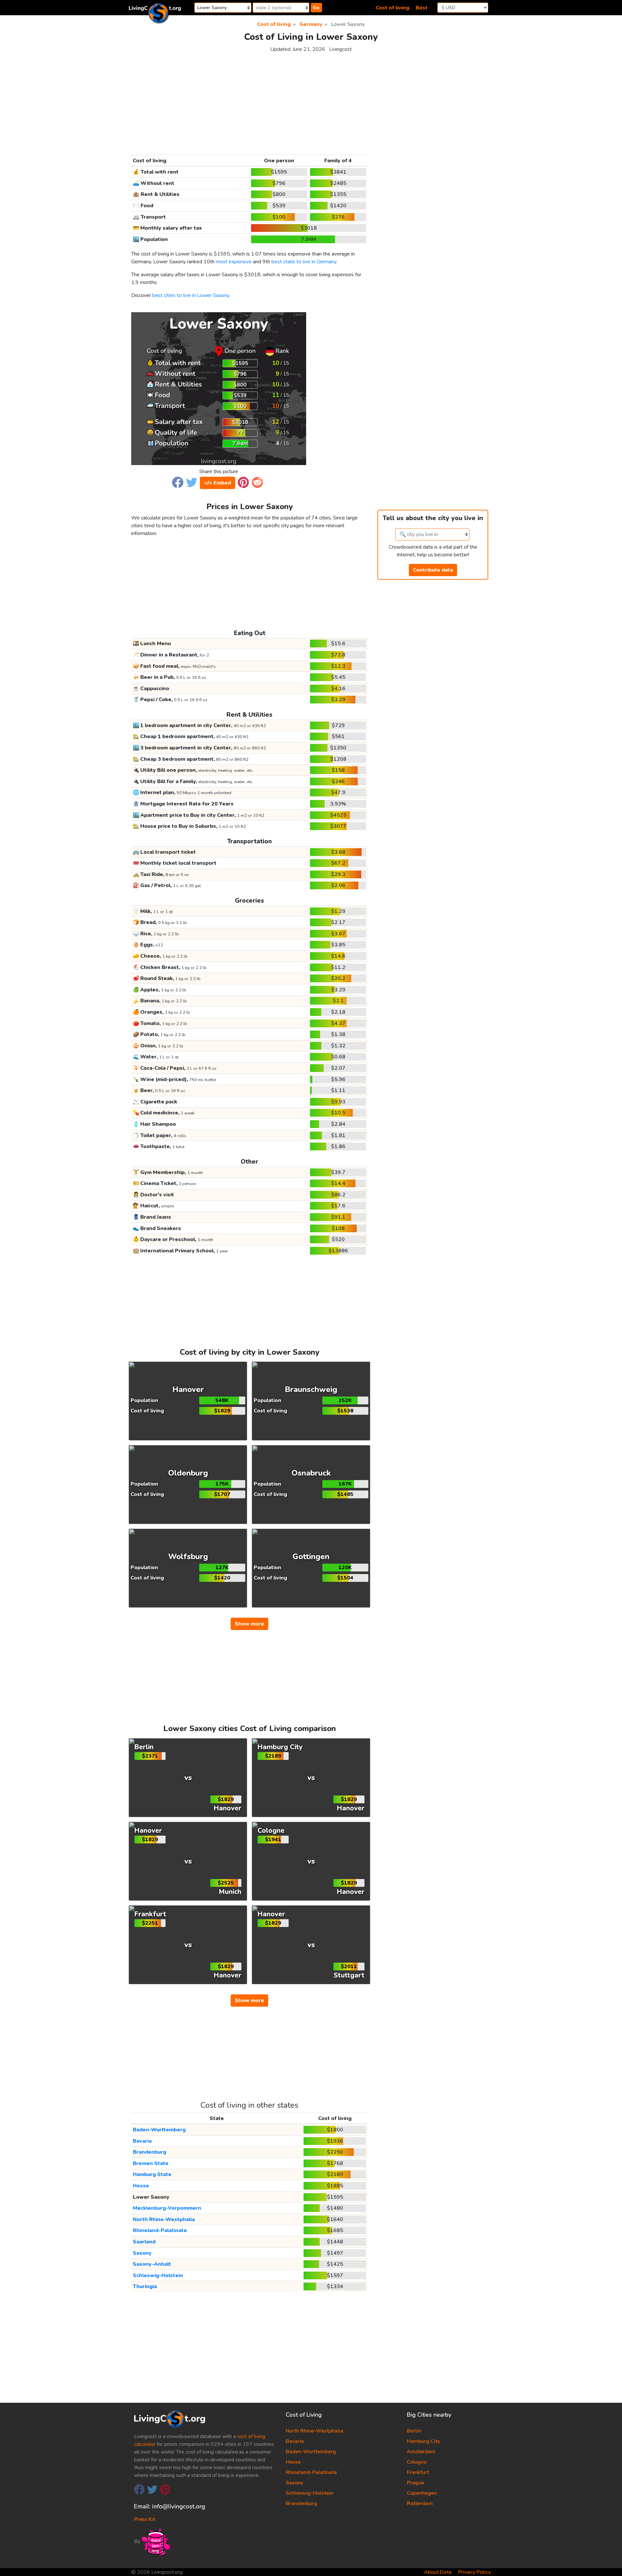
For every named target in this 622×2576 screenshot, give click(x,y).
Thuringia (145, 2286)
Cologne (417, 2462)
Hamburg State (152, 2174)
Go (316, 8)
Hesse (141, 2186)
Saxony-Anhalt (152, 2264)
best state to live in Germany (304, 262)
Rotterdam (420, 2503)
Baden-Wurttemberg (159, 2130)
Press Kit (145, 2519)
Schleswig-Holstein (158, 2275)
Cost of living (392, 8)
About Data (438, 2572)
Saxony (142, 2253)
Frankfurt (418, 2472)
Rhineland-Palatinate (160, 2230)
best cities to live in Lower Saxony (191, 295)
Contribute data (433, 570)
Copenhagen (422, 2493)
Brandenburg (150, 2152)
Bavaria (142, 2141)
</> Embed (218, 483)
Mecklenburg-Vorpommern (167, 2208)
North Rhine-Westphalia (164, 2219)
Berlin (414, 2431)
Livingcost (340, 49)
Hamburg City (423, 2441)
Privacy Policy (474, 2572)
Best (422, 8)
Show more (249, 1624)
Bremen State (151, 2163)
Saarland (144, 2242)
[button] (178, 482)
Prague (415, 2483)
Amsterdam (421, 2452)
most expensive (234, 262)
